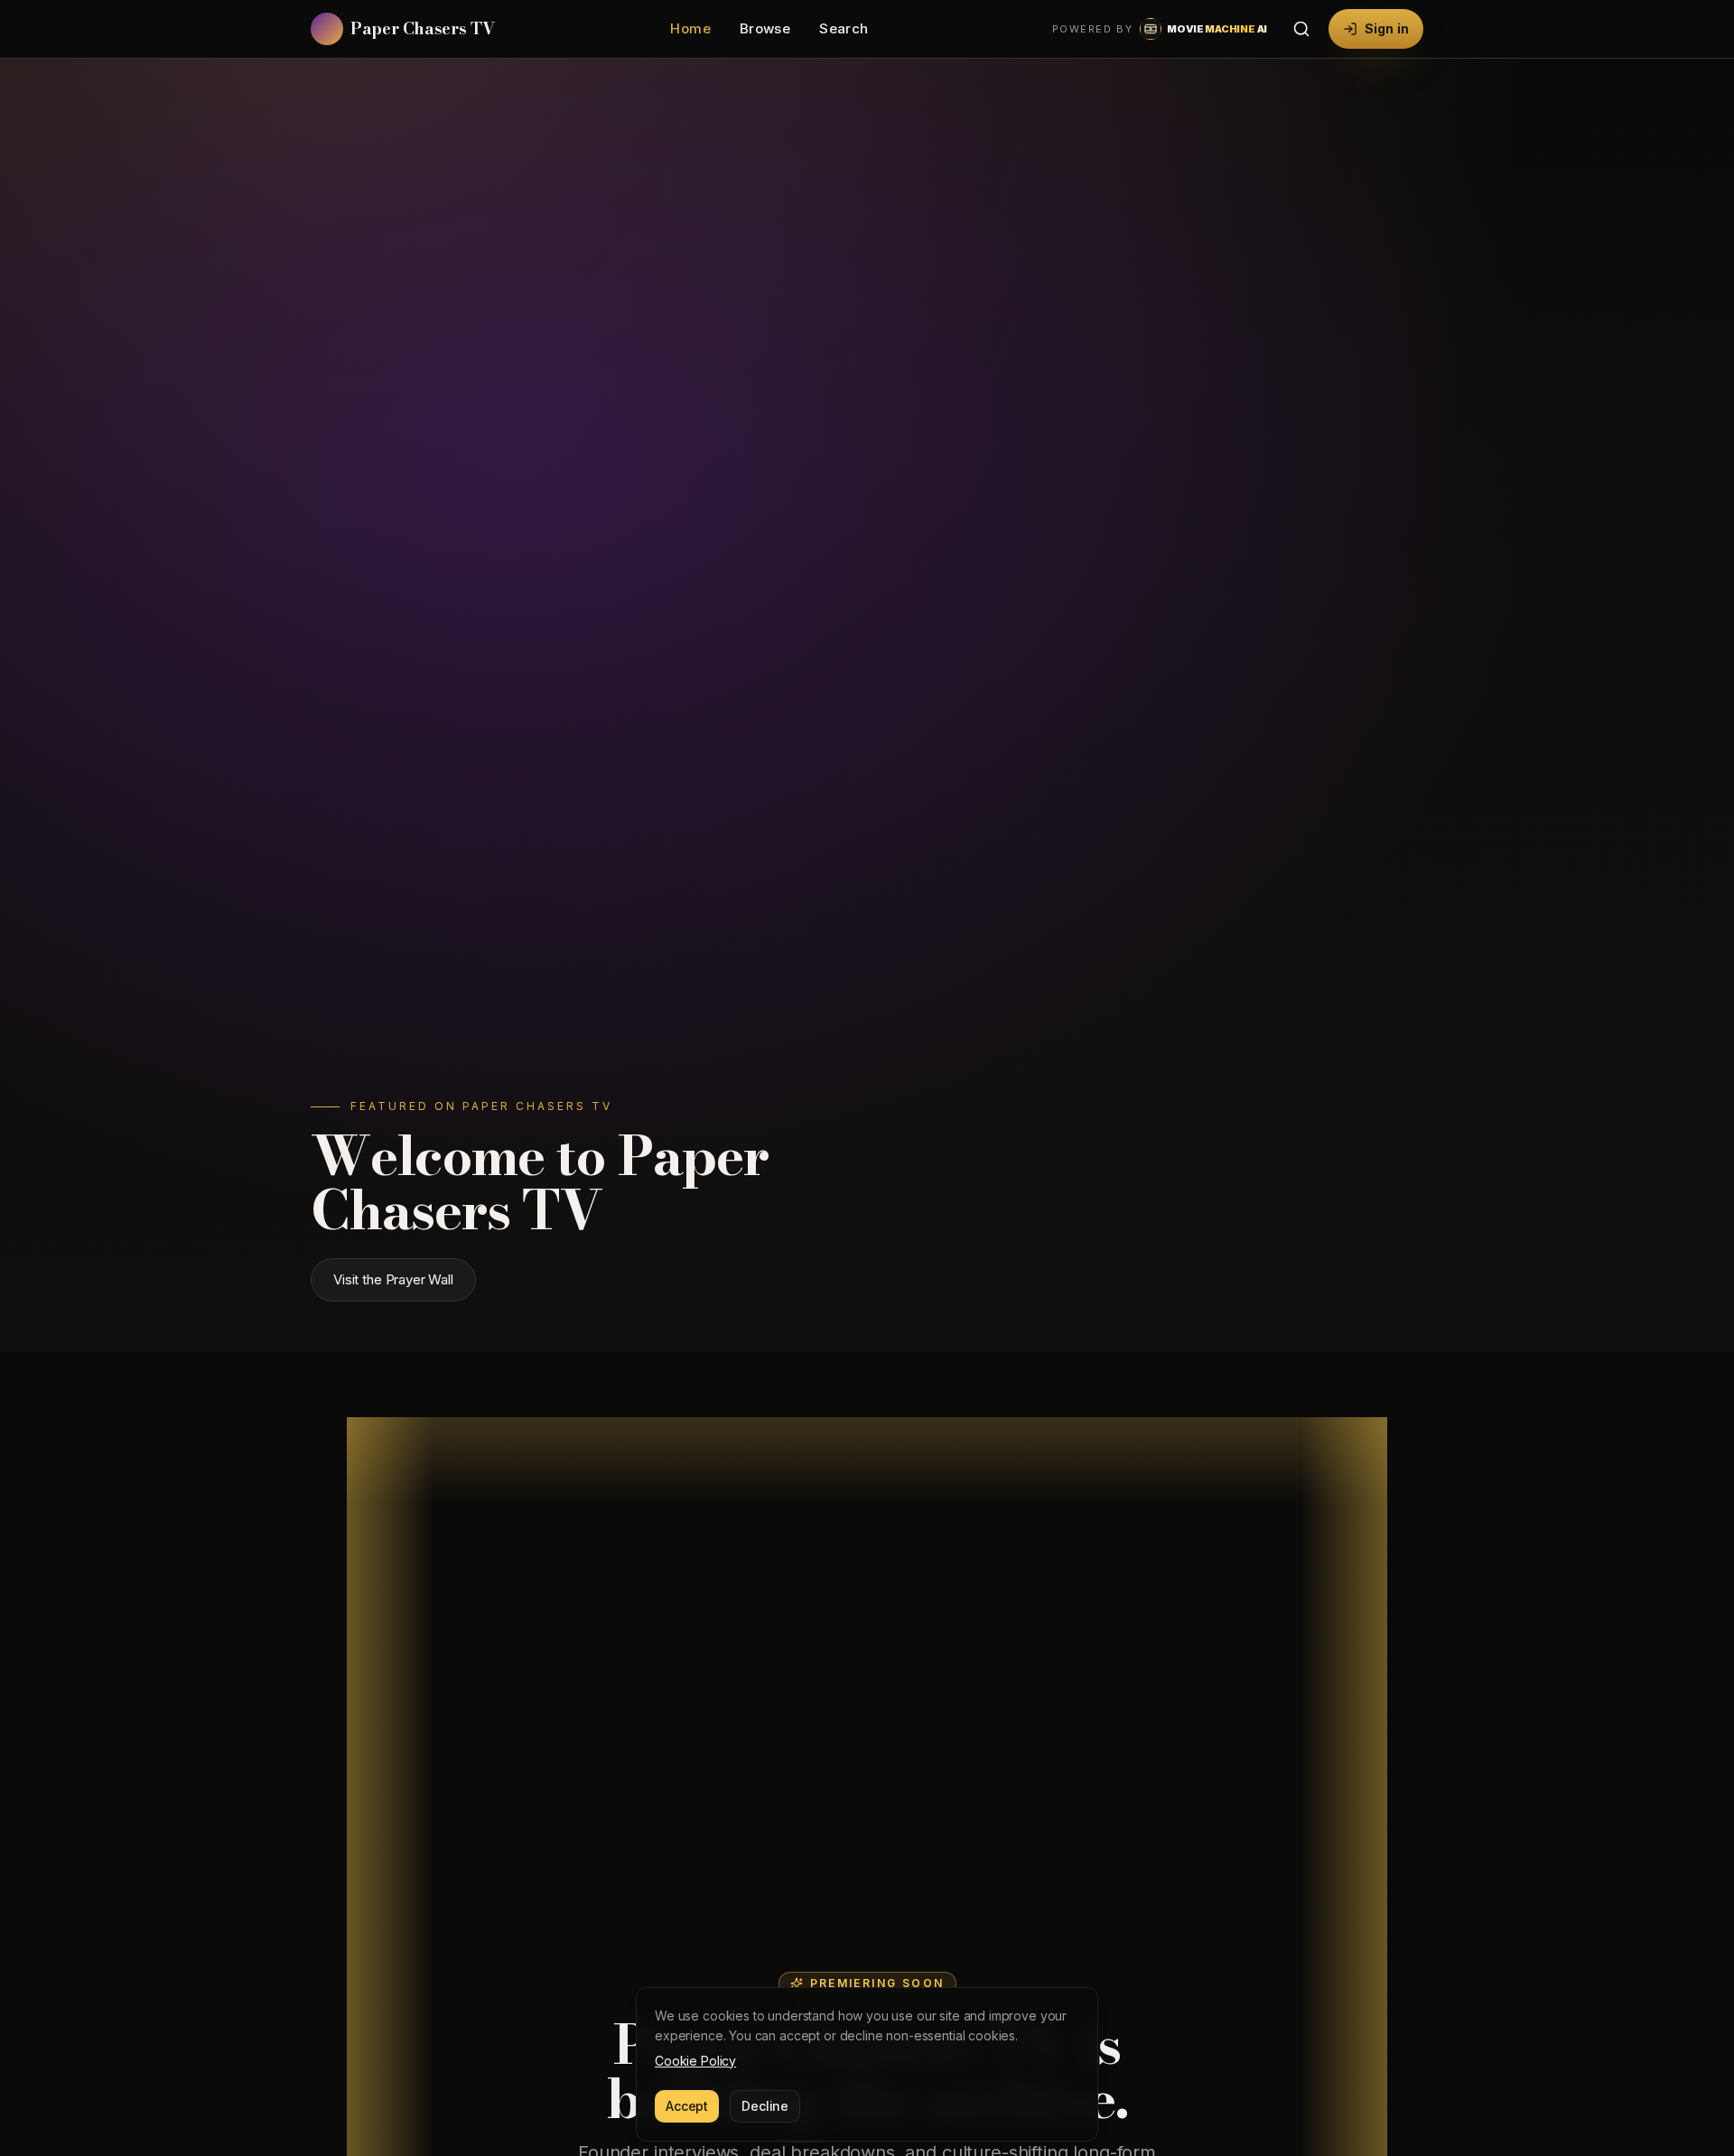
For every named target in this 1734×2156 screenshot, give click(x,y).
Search (844, 28)
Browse (765, 28)
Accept (687, 2106)
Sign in (1387, 28)
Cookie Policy (695, 2061)
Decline (765, 2106)
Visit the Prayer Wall (393, 1279)
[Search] (1301, 29)
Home (690, 28)
